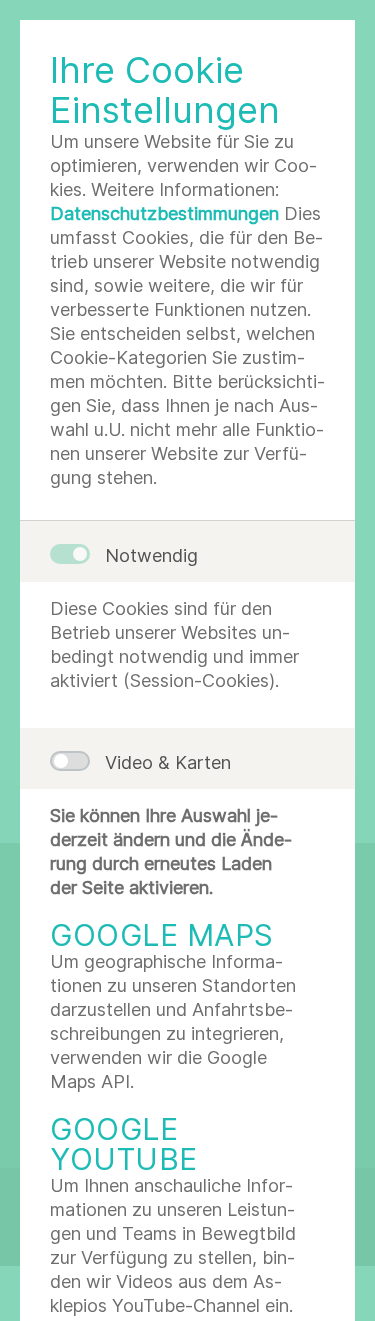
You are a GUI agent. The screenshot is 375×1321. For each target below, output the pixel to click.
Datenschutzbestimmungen (164, 213)
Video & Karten (168, 762)
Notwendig (151, 555)
